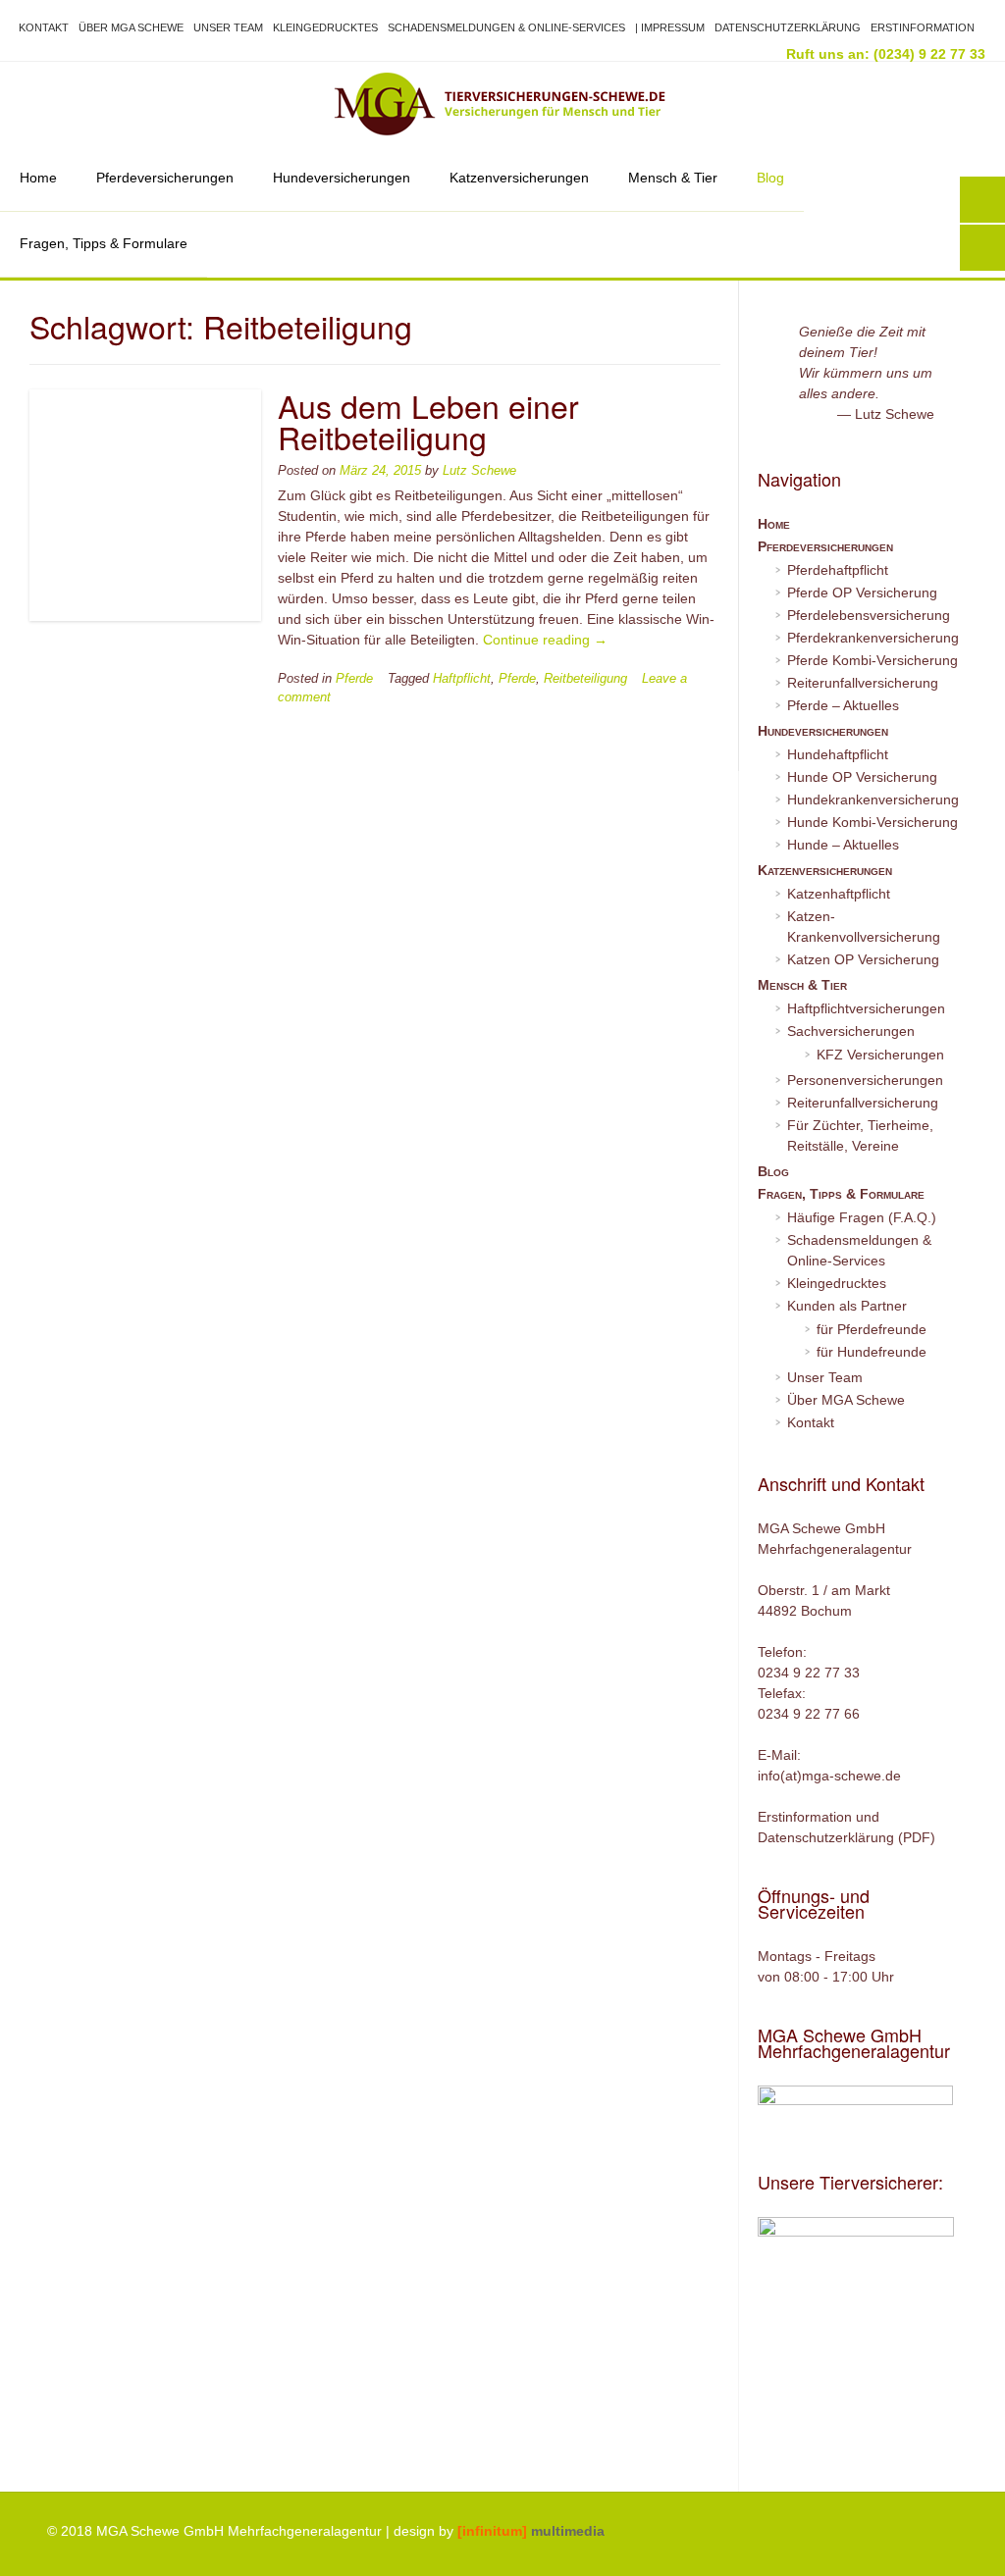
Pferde (354, 679)
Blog (770, 178)
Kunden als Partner (847, 1306)
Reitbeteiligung (585, 679)
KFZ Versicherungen (880, 1055)
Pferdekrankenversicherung (873, 638)
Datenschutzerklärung (788, 27)
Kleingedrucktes (325, 27)
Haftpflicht (462, 679)
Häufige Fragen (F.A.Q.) (862, 1217)
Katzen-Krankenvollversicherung (864, 927)
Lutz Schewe (479, 471)
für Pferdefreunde (872, 1329)
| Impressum (670, 27)
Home (38, 178)
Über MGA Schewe (131, 27)
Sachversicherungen (851, 1031)
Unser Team (228, 27)
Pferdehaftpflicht (838, 570)
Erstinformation (923, 27)
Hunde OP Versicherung (862, 777)
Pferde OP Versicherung (862, 592)
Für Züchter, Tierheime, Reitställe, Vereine (860, 1135)
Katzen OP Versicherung (863, 959)
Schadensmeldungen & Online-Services (506, 27)
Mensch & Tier (673, 178)
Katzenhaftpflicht (839, 894)
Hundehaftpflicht (838, 754)
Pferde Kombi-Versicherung (873, 660)
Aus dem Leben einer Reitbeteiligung (428, 421)
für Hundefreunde (872, 1352)
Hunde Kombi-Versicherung (873, 822)
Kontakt (44, 27)
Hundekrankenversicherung (873, 799)
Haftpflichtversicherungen (866, 1008)
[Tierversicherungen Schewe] (502, 104)
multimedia (531, 2531)
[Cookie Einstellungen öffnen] (43, 2551)
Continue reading (545, 640)
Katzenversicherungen (519, 178)
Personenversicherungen (865, 1080)
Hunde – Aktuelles (843, 845)
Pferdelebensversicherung (869, 615)
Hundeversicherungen (342, 178)
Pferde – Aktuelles (843, 705)
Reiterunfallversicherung (863, 683)
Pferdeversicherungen (165, 178)
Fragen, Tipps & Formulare (104, 243)
